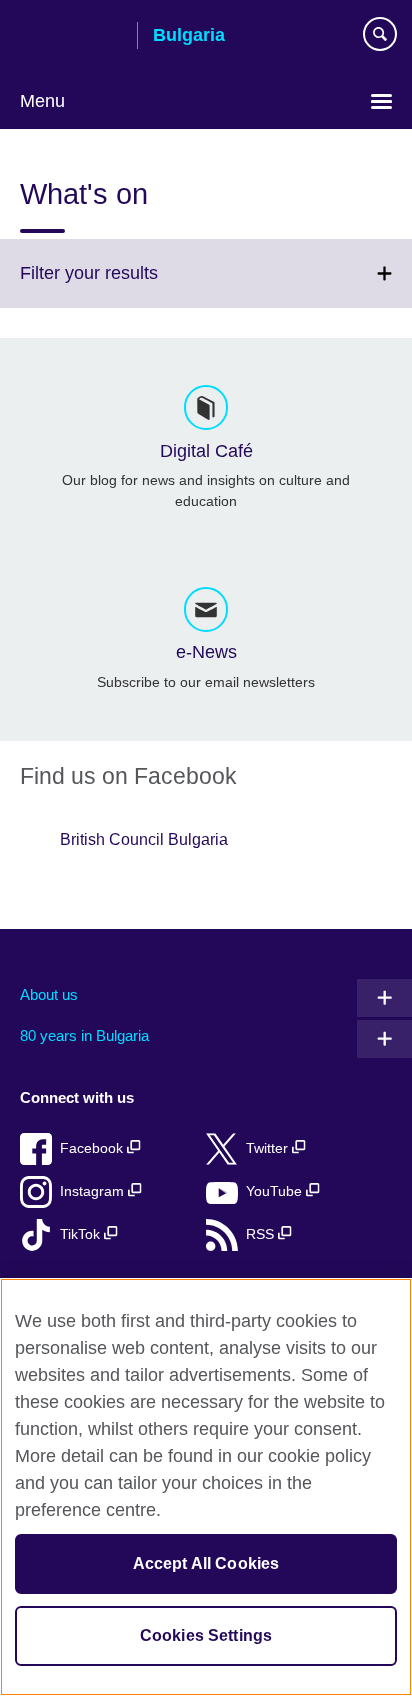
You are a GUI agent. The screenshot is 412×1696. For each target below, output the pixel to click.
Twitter (269, 1148)
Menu (42, 101)
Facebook (93, 1148)
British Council (71, 37)
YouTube (276, 1191)
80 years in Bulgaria (84, 1035)
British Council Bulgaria (144, 839)
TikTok (82, 1234)
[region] (206, 1487)
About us (49, 994)
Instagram (94, 1191)
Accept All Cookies (206, 1563)
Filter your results (133, 285)
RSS (262, 1234)
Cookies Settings (206, 1635)
